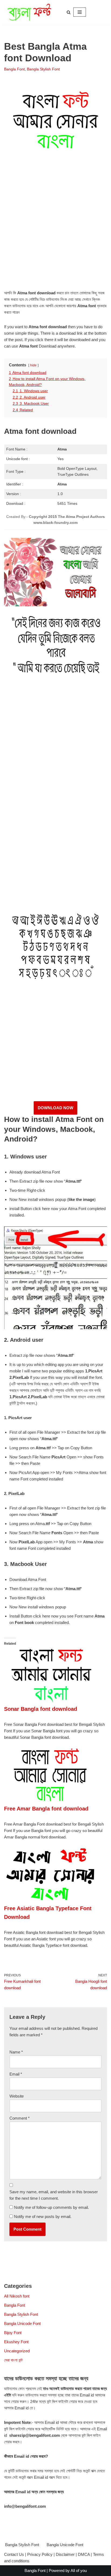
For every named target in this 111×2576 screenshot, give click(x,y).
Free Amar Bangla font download (46, 1809)
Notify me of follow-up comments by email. (51, 2207)
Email (16, 2074)
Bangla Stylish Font (43, 69)
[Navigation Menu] (80, 12)
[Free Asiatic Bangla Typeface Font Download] (51, 1901)
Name (16, 2052)
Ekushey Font (16, 2342)
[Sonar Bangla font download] (51, 1701)
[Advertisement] (55, 230)
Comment (20, 2118)
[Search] (69, 12)
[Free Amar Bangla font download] (51, 1801)
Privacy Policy (40, 2554)
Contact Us (14, 2554)
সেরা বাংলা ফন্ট (13, 2360)
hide (33, 365)
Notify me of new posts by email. (43, 2217)
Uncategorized (17, 2351)
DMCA (84, 2554)
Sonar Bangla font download (41, 1709)
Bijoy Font (13, 2333)
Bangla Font (14, 69)
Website (17, 2096)
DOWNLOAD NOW (55, 1108)
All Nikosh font (17, 2296)
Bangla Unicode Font (22, 2323)
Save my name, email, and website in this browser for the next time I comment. (54, 2195)
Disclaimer (65, 2554)
